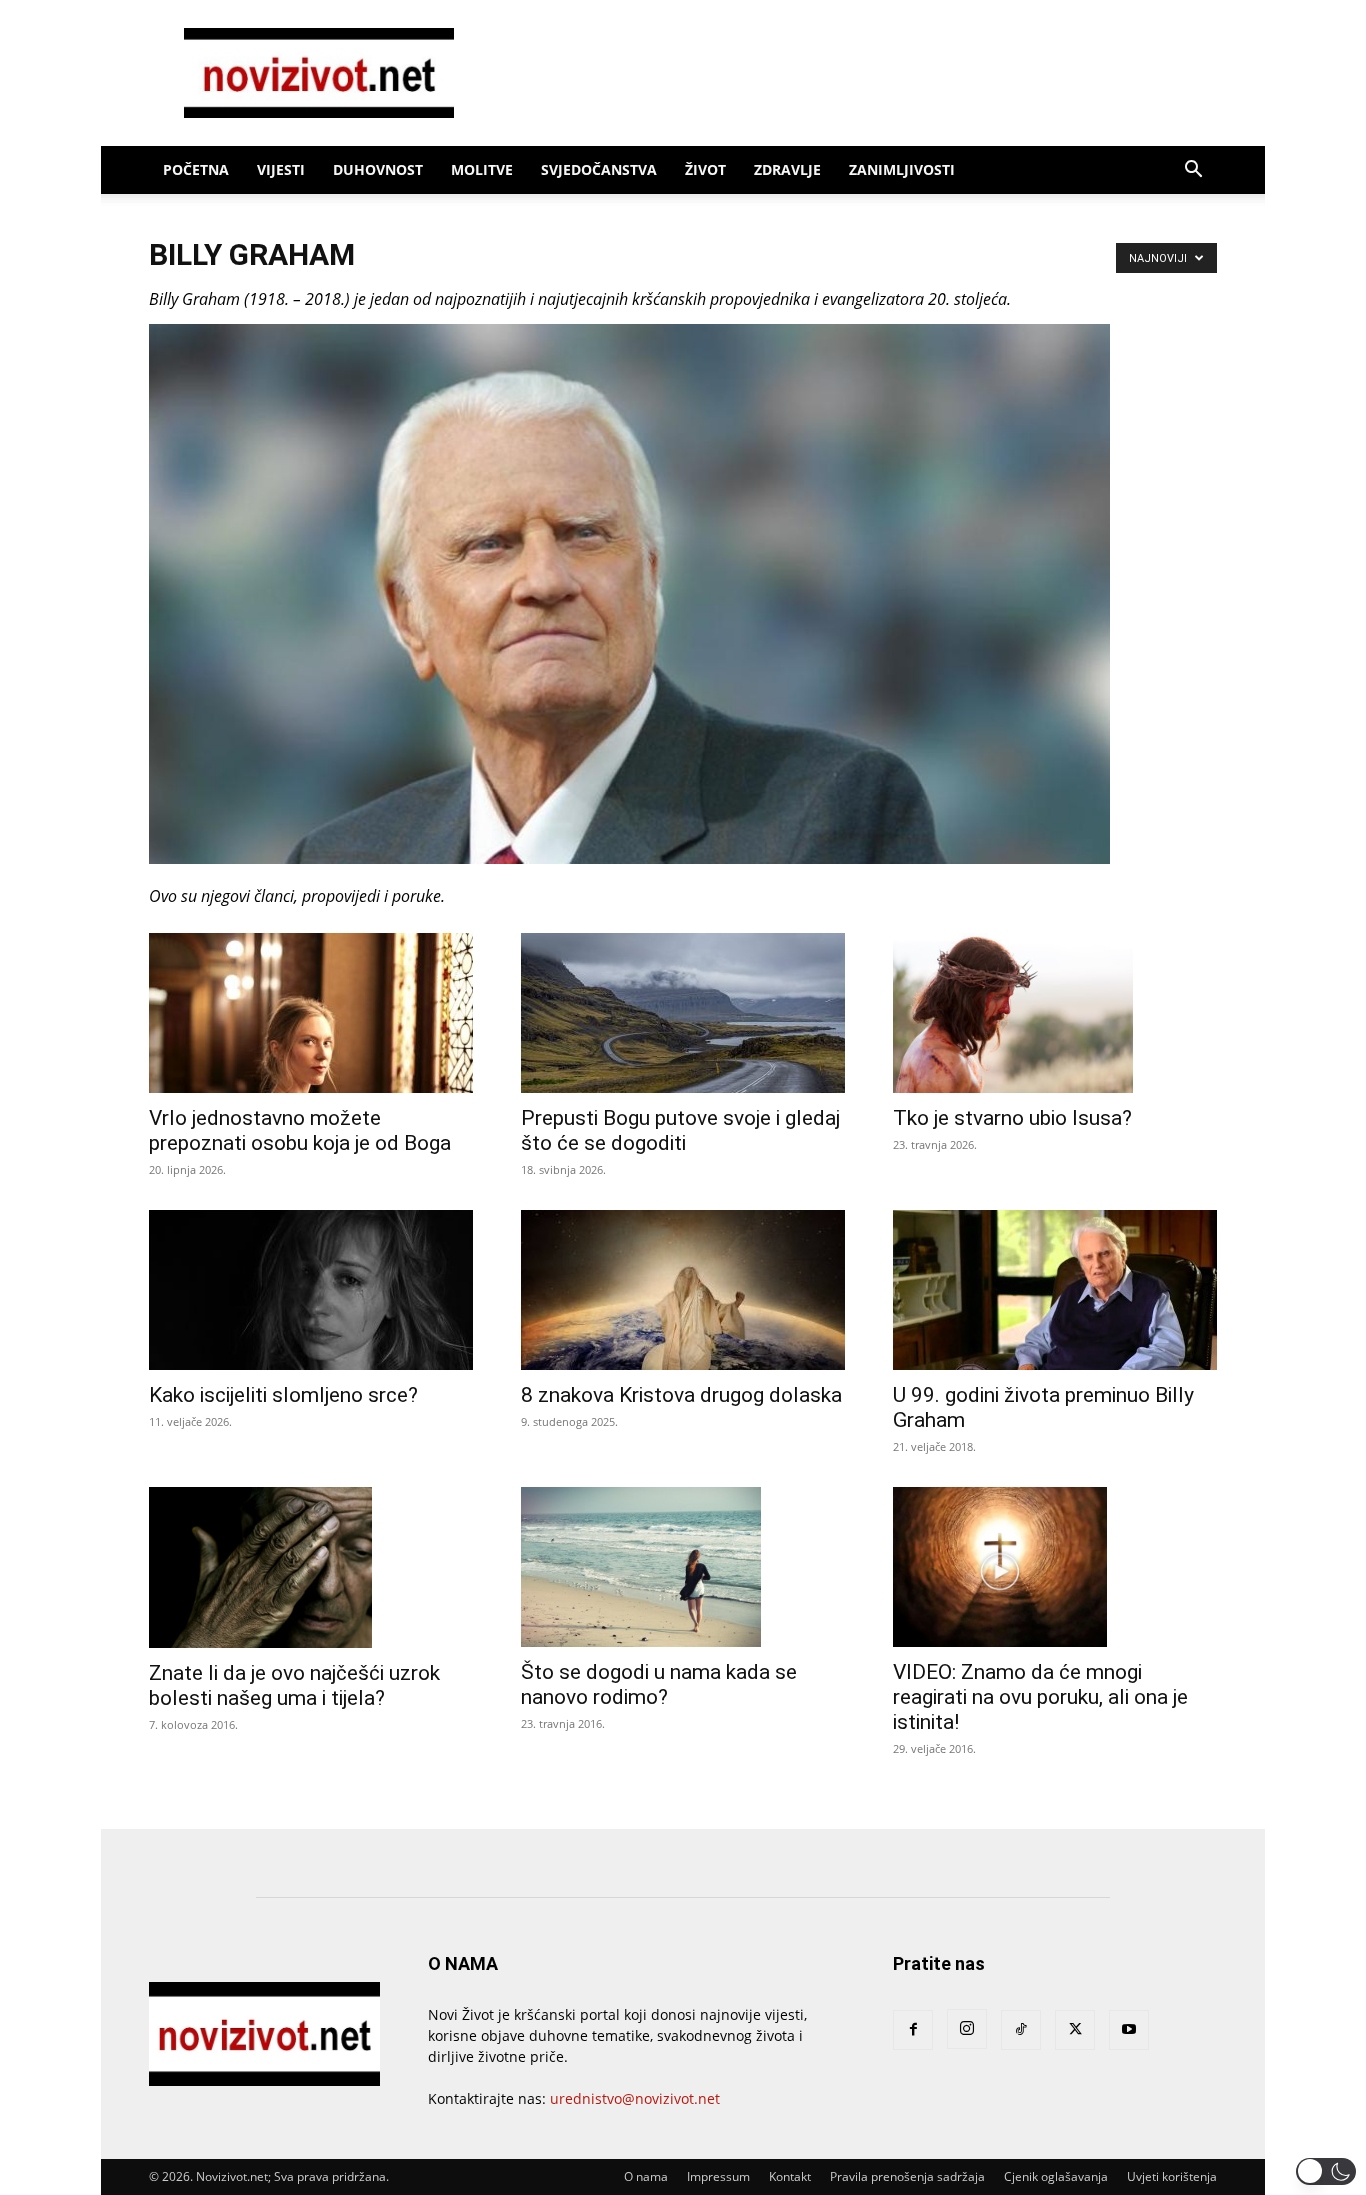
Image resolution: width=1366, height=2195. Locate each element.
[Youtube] (1129, 2030)
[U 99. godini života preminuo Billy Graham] (1055, 1290)
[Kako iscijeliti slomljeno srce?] (311, 1290)
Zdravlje (787, 169)
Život (705, 169)
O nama (646, 2176)
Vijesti (281, 169)
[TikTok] (1021, 2030)
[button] (1193, 171)
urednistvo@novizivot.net (635, 2098)
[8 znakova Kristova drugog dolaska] (683, 1290)
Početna (196, 169)
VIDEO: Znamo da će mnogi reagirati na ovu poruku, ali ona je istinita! (1040, 1697)
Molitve (482, 169)
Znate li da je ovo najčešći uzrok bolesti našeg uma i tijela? (294, 1685)
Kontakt (790, 2176)
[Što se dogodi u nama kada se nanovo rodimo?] (683, 1567)
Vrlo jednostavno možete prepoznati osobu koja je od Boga (300, 1130)
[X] (1075, 2030)
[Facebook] (913, 2030)
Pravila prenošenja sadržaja (907, 2176)
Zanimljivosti (902, 169)
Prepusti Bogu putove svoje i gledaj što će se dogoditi (680, 1130)
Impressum (718, 2176)
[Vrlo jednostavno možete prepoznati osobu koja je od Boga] (311, 1013)
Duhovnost (378, 169)
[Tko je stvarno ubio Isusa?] (1055, 1013)
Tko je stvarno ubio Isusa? (1012, 1118)
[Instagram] (967, 2029)
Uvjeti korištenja (1172, 2176)
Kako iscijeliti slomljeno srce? (283, 1395)
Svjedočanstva (599, 169)
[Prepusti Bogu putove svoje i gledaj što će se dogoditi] (683, 1013)
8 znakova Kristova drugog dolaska (681, 1395)
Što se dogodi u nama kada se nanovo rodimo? (659, 1684)
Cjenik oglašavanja (1056, 2176)
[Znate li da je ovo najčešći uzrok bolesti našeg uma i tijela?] (311, 1567)
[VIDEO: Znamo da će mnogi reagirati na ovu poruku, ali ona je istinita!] (1055, 1567)
